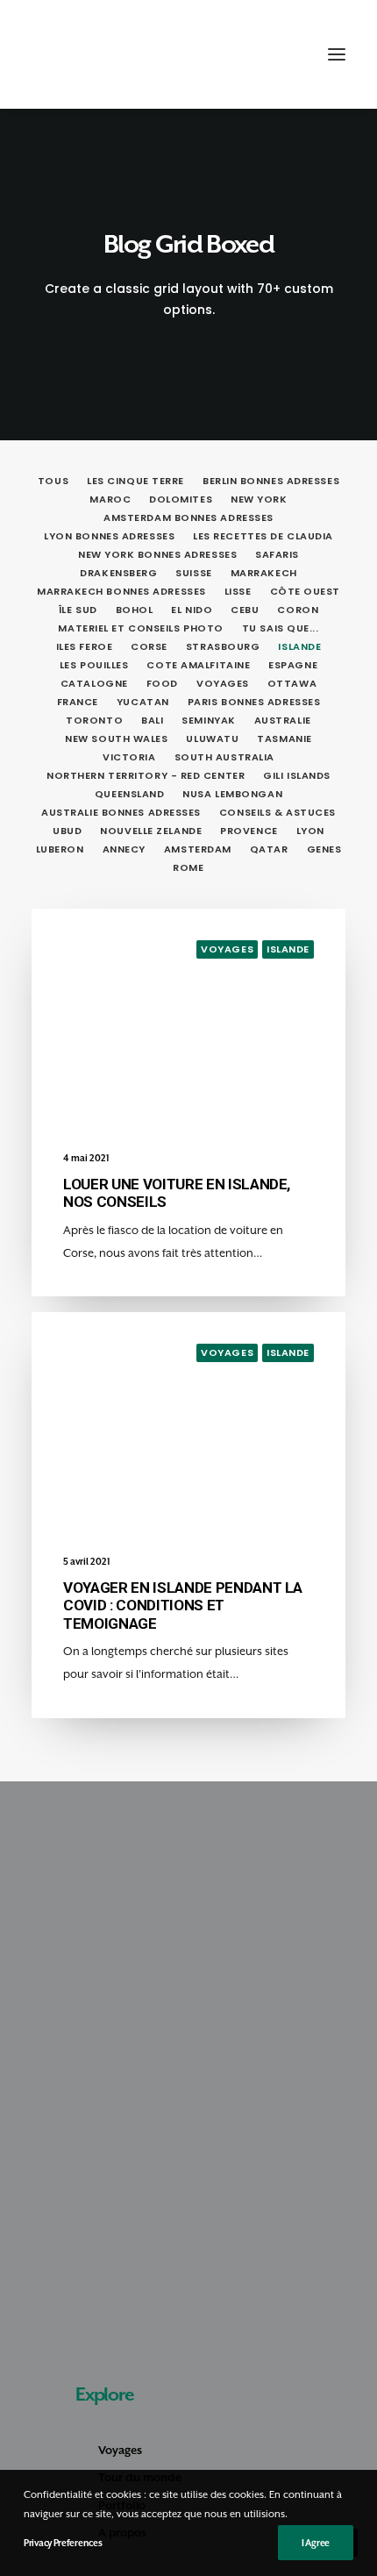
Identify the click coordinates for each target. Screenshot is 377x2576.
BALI (152, 720)
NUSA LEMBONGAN (232, 794)
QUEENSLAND (130, 794)
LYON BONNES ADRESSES (109, 536)
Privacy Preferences (63, 2543)
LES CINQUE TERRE (135, 481)
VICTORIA (129, 757)
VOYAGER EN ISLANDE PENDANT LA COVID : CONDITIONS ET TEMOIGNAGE (183, 1606)
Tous (53, 481)
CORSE (149, 646)
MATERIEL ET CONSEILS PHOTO (140, 628)
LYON (310, 831)
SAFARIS (277, 554)
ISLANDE (299, 646)
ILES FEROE (85, 646)
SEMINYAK (208, 720)
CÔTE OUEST (306, 591)
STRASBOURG (223, 646)
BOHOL (135, 610)
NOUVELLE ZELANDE (151, 831)
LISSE (238, 591)
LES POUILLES (94, 665)
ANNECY (124, 849)
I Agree (316, 2543)
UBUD (67, 831)
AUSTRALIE (283, 720)
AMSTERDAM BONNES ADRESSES (188, 517)
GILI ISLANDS (297, 775)
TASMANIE (284, 739)
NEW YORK (259, 499)
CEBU (245, 610)
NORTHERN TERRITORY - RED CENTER (146, 775)
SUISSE (193, 573)
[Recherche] (257, 54)
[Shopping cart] (285, 54)
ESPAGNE (293, 665)
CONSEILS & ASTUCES (277, 812)
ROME (188, 867)
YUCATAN (143, 702)
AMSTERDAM (198, 849)
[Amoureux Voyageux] (62, 54)
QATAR (269, 849)
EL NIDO (192, 610)
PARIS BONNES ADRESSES (254, 702)
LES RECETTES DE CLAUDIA (263, 536)
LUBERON (60, 849)
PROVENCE (249, 831)
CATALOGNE (94, 683)
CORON (298, 610)
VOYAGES (223, 683)
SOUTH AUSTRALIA (224, 757)
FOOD (162, 683)
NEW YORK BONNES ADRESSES (157, 554)
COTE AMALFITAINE (198, 665)
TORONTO (94, 720)
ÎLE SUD (78, 610)
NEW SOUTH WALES (116, 739)
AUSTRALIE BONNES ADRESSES (121, 812)
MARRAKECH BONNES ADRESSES (121, 591)
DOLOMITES (181, 499)
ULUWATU (212, 739)
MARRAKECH (264, 573)
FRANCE (78, 702)
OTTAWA (292, 683)
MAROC (110, 499)
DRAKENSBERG (118, 573)
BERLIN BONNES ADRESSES (271, 481)
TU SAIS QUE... (281, 628)
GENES (324, 849)
